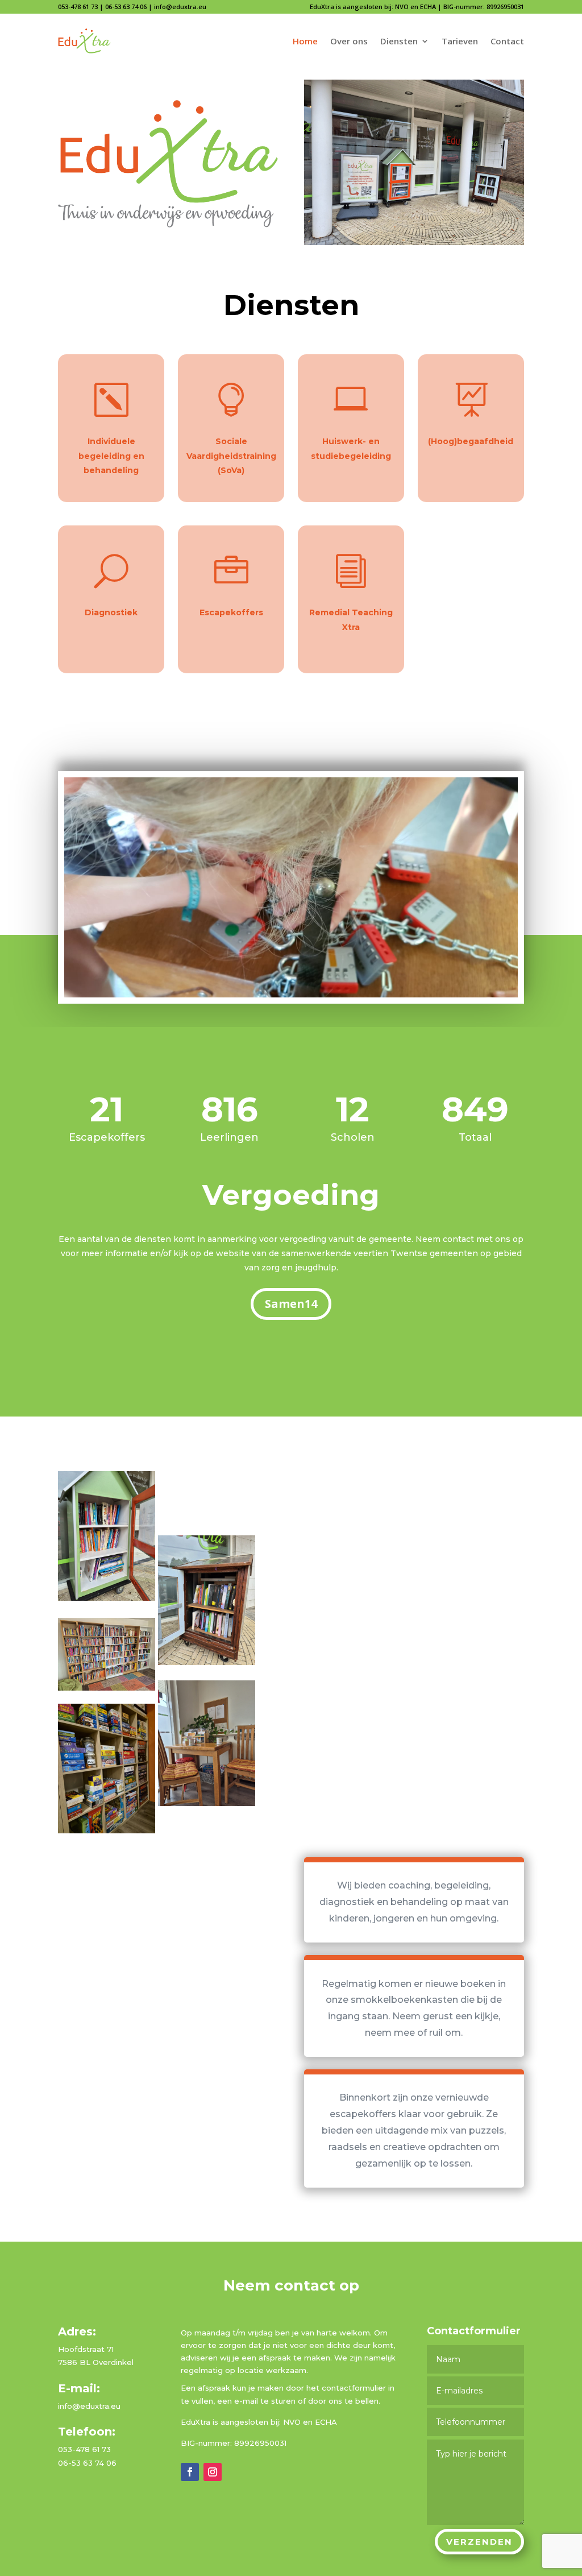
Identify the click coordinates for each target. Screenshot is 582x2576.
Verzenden (479, 2542)
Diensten (399, 41)
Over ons (349, 41)
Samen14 (291, 1304)
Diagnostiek (111, 612)
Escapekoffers (231, 612)
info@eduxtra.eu (180, 7)
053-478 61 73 (78, 7)
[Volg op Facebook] (190, 2472)
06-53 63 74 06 (126, 7)
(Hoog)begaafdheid (471, 441)
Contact (507, 41)
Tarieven (460, 41)
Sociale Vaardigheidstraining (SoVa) (231, 455)
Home (305, 41)
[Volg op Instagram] (213, 2472)
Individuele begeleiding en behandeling (111, 455)
